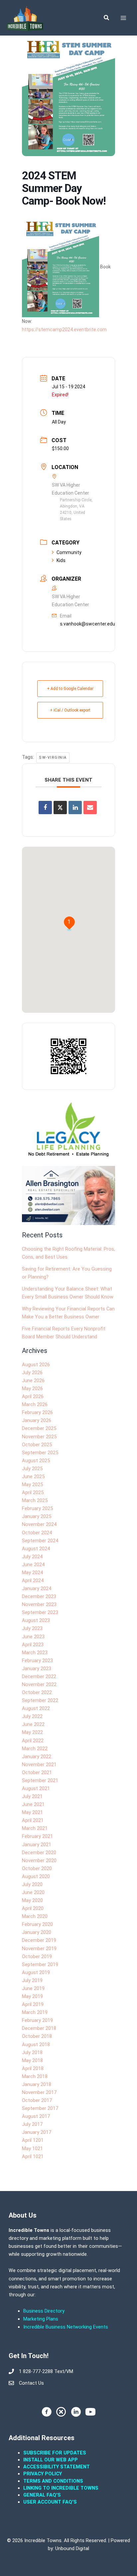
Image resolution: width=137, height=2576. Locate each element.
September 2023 (40, 1612)
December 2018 (39, 2028)
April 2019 (33, 2004)
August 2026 (36, 1365)
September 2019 (40, 1964)
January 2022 (37, 1757)
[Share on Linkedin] (75, 808)
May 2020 (32, 1900)
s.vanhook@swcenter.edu (87, 624)
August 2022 (36, 1708)
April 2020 (33, 1908)
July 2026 (32, 1373)
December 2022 (39, 1676)
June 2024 (33, 1565)
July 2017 (32, 2124)
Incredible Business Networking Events (66, 2327)
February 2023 (37, 1661)
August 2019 (36, 1972)
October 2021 (37, 1772)
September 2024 (40, 1541)
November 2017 (39, 2092)
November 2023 (39, 1604)
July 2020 (32, 1884)
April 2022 (33, 1741)
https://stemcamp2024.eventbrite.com (64, 330)
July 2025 (32, 1469)
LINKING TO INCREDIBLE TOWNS (61, 2488)
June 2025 (33, 1477)
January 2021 (37, 1845)
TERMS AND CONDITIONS (54, 2481)
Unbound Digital (72, 2548)
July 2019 (32, 1980)
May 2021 (32, 1812)
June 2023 (33, 1637)
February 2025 (37, 1508)
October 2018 (37, 2036)
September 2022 (40, 1700)
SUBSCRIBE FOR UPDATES (55, 2453)
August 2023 (36, 1620)
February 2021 (37, 1836)
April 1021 (33, 2156)
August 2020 (36, 1876)
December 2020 (39, 1853)
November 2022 (39, 1684)
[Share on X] (60, 808)
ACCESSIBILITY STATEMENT (57, 2467)
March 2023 (35, 1653)
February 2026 (37, 1412)
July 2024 (32, 1557)
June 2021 (33, 1804)
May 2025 (32, 1484)
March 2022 (35, 1749)
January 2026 (37, 1420)
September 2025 (40, 1453)
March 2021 (35, 1828)
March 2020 (35, 1916)
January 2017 (37, 2132)
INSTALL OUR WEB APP (51, 2460)
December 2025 (39, 1428)
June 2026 (33, 1381)
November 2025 (39, 1437)
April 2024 (33, 1580)
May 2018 (32, 2060)
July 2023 (32, 1628)
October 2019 (37, 1956)
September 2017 (40, 2108)
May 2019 (32, 1996)
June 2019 (33, 1988)
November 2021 (39, 1765)
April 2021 (33, 1820)
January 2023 (37, 1669)
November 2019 (39, 1949)
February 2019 (37, 2020)
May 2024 (32, 1573)
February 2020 (37, 1924)
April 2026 (33, 1396)
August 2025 (36, 1461)
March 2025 (35, 1500)
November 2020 (39, 1860)
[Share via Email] (90, 808)
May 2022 (32, 1732)
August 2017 (36, 2116)
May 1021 (32, 2148)
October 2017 (37, 2100)
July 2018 (32, 2052)
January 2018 (37, 2084)
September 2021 (40, 1780)
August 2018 (36, 2045)
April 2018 (33, 2068)
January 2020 (37, 1932)
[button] (107, 18)
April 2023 (33, 1645)
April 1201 (33, 2140)
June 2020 (33, 1892)
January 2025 (37, 1516)
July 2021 (32, 1796)
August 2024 (36, 1549)
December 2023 (39, 1596)
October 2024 (37, 1533)
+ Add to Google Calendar (70, 689)
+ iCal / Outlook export (70, 710)
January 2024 (37, 1588)
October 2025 (37, 1445)
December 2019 (39, 1940)
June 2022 (33, 1724)
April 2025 (33, 1492)
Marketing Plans (41, 2319)
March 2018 (35, 2076)
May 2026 (32, 1388)
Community (69, 552)
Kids (61, 560)
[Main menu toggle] (123, 18)
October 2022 (37, 1692)
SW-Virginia (53, 758)
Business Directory (44, 2311)
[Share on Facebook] (45, 808)
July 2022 (32, 1716)
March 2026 (35, 1404)
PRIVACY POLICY (43, 2474)
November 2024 (39, 1524)
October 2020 (37, 1868)
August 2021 (36, 1788)
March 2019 (35, 2012)
